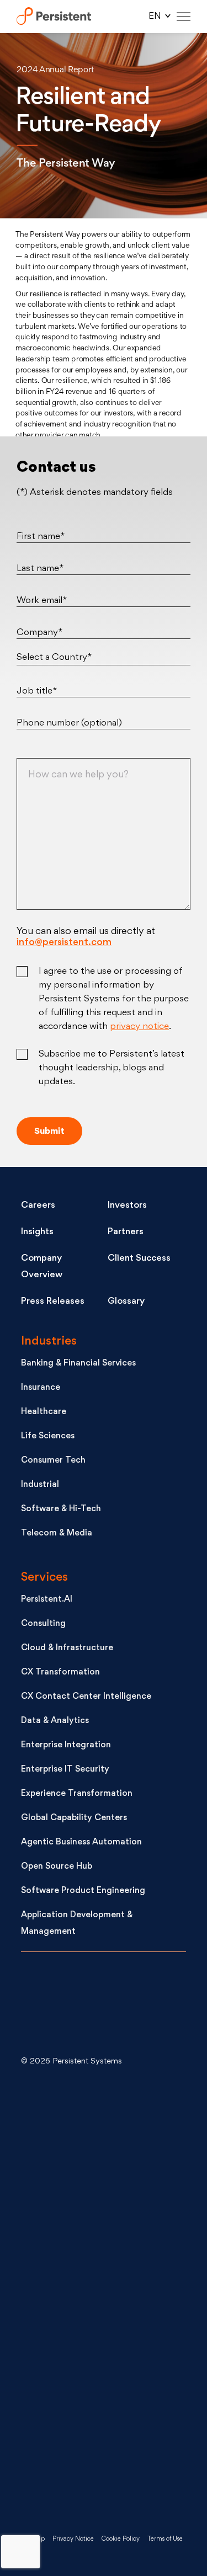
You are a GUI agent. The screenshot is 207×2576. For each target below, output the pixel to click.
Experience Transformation (77, 1794)
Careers (38, 1206)
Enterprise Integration (66, 1745)
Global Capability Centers (74, 1818)
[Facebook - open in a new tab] (104, 2385)
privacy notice (139, 1027)
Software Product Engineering (83, 1891)
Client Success (139, 1258)
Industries (49, 1342)
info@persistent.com (64, 943)
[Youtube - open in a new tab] (104, 2297)
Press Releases (53, 1302)
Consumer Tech (53, 1461)
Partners (126, 1232)
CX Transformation (60, 1673)
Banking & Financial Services (78, 1364)
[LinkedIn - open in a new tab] (104, 2121)
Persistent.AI (47, 1600)
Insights (37, 1232)
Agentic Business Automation (81, 1842)
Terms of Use (165, 2539)
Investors (127, 1206)
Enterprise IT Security (65, 1770)
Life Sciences (48, 1436)
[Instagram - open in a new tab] (104, 2474)
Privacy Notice (73, 2539)
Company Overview (42, 1267)
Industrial (40, 1485)
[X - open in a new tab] (104, 2209)
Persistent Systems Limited (54, 17)
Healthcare (44, 1412)
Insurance (41, 1388)
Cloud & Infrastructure (67, 1648)
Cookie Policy (121, 2539)
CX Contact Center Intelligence (86, 1697)
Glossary (126, 1302)
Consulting (43, 1624)
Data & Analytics (55, 1721)
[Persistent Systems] (58, 2006)
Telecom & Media (57, 1534)
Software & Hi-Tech (61, 1509)
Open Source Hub (57, 1867)
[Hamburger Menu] (184, 17)
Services (44, 1578)
